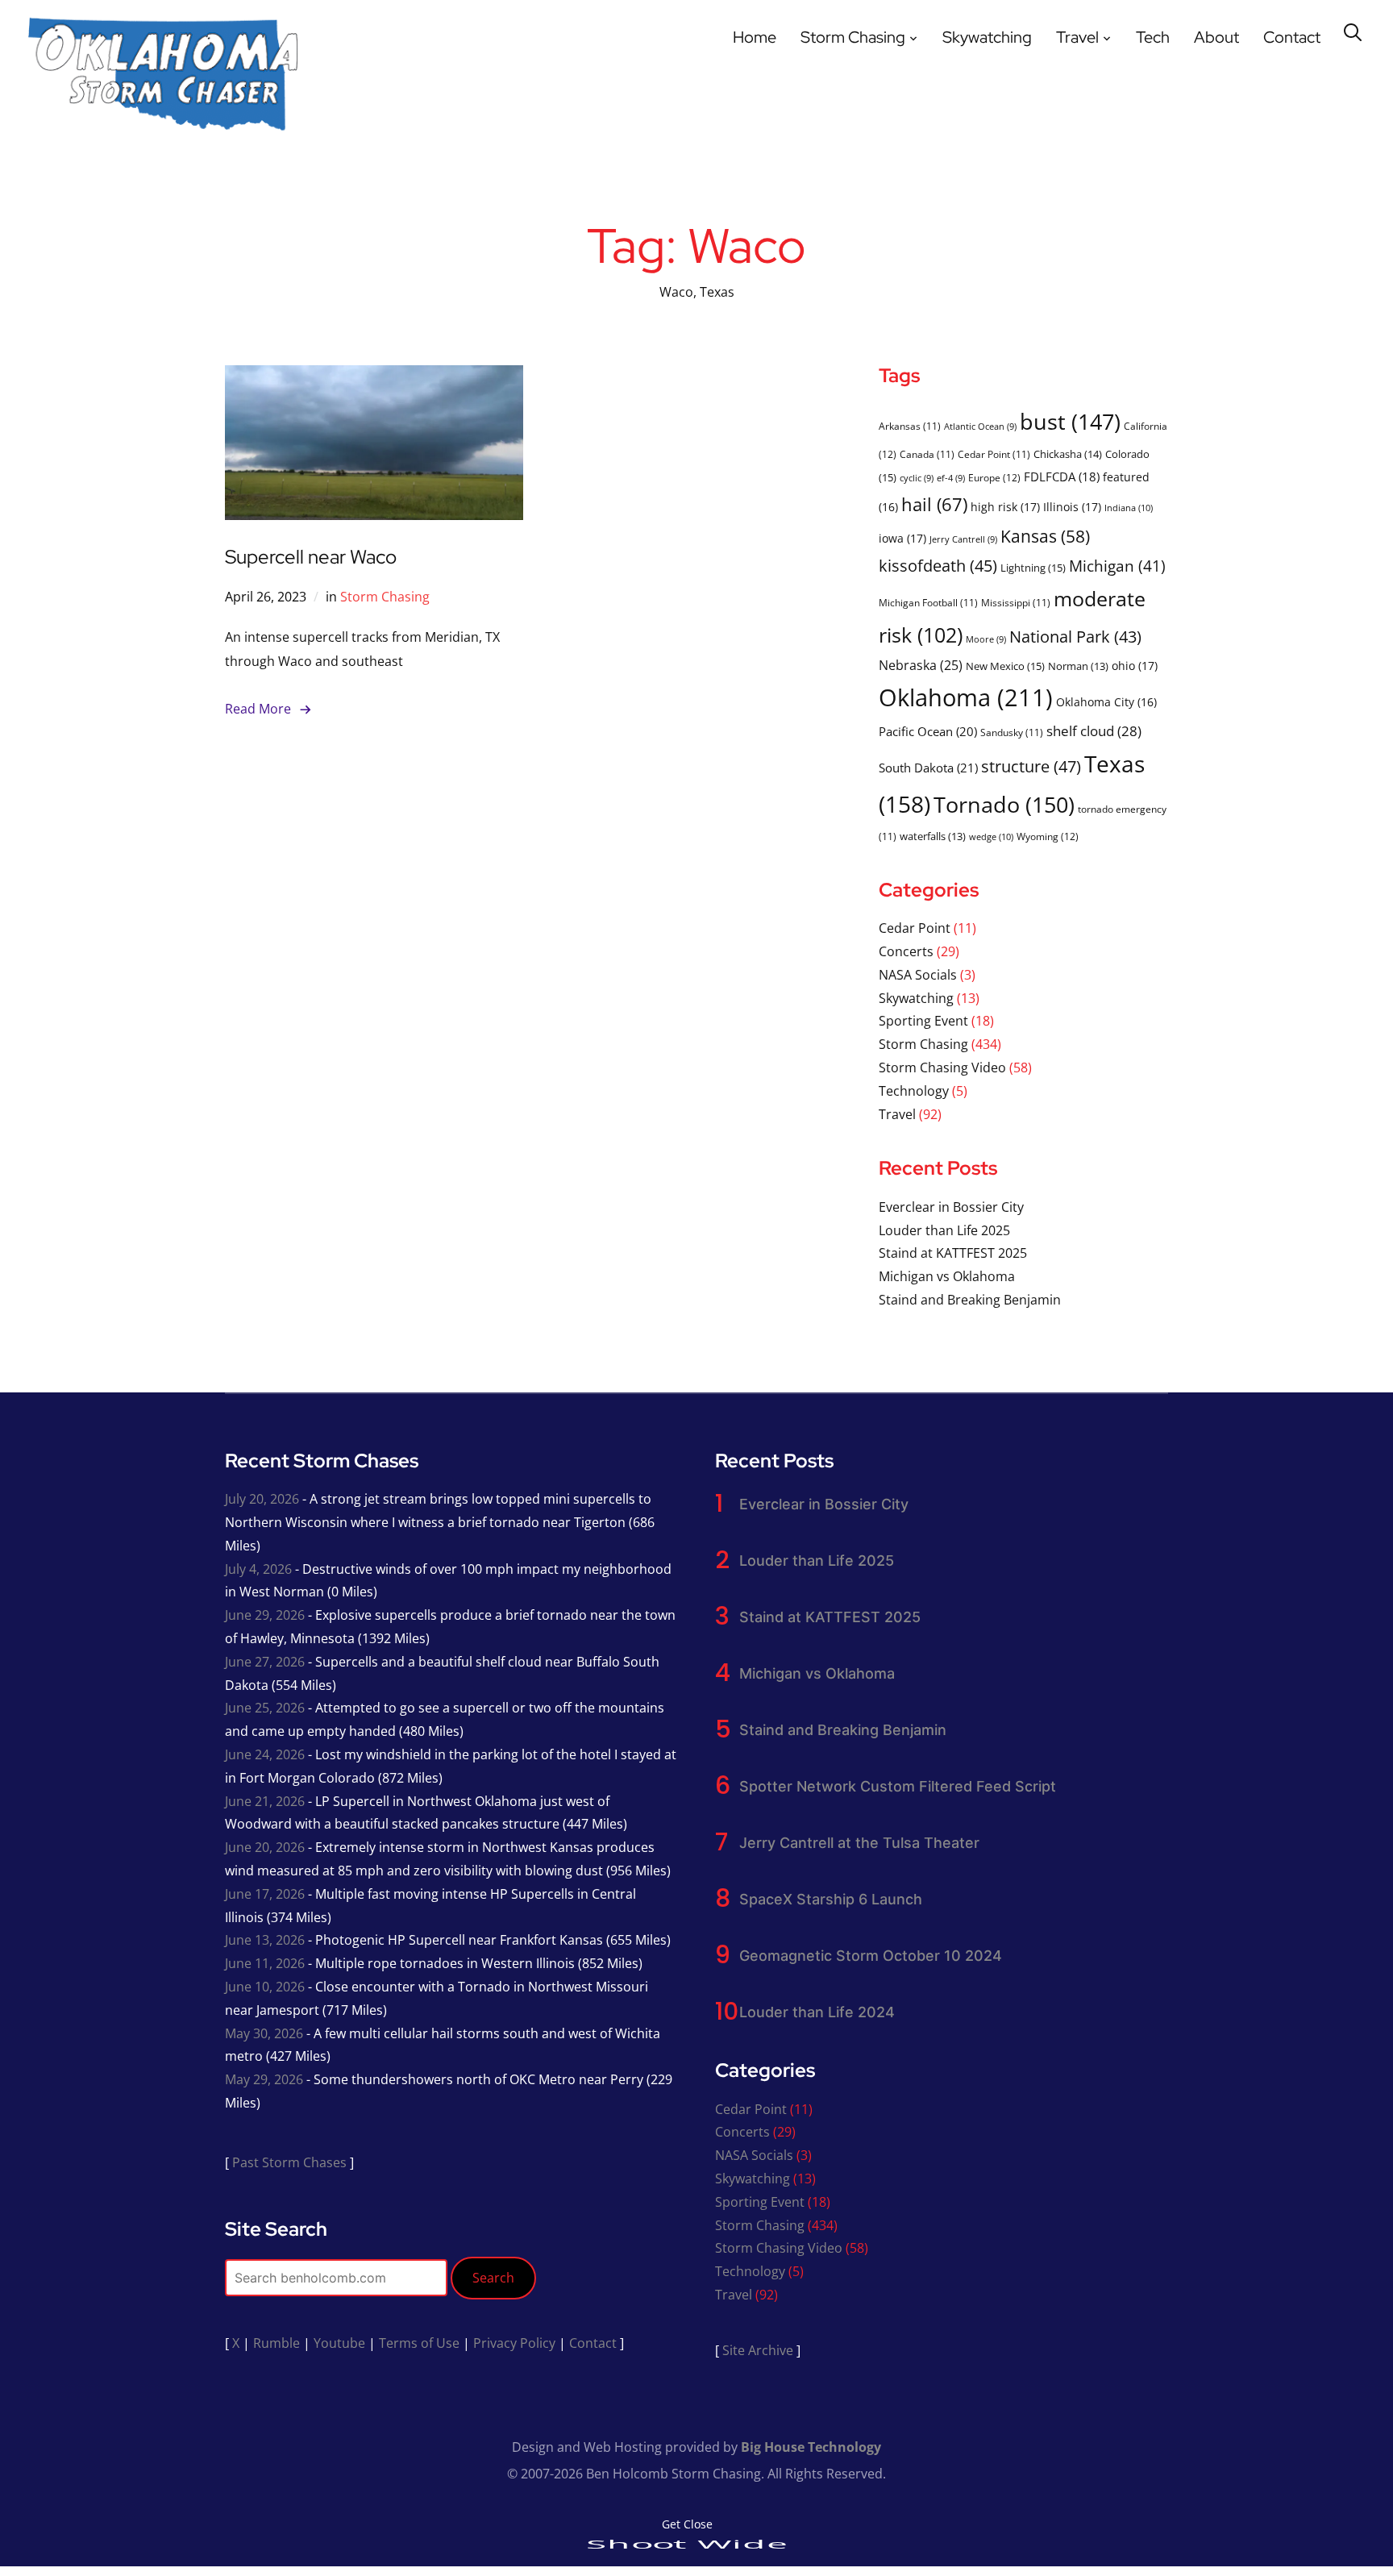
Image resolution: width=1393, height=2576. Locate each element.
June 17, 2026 (265, 1894)
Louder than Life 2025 (944, 1230)
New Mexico (1005, 666)
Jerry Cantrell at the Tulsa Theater (859, 1843)
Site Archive (758, 2350)
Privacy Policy (514, 2343)
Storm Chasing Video (942, 1067)
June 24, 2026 (265, 1754)
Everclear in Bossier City (951, 1207)
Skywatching (987, 37)
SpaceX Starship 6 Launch (831, 1899)
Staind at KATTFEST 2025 (953, 1253)
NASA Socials (918, 975)
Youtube (339, 2343)
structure (1031, 766)
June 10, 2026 (265, 1987)
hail (934, 504)
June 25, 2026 (265, 1708)
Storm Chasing (853, 37)
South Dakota (928, 768)
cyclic (917, 478)
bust (1070, 421)
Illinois (1072, 507)
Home (755, 37)
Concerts (906, 951)
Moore (986, 639)
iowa (902, 538)
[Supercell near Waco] (374, 377)
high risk (1005, 507)
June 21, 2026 (265, 1801)
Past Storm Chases (289, 2162)
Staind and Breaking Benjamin (970, 1300)
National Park (1075, 637)
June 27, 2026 (265, 1662)
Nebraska (921, 665)
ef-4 (951, 478)
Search (493, 2278)
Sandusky (1012, 732)
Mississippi (1016, 602)
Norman (1078, 666)
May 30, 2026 (264, 2033)
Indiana (1129, 508)
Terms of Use (419, 2343)
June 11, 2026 (265, 1963)
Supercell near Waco (311, 557)
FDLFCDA (1062, 476)
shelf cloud (1094, 731)
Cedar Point (994, 454)
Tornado (1004, 804)
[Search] (1353, 31)
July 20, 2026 (262, 1499)
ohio (1135, 666)
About (1216, 37)
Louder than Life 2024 (817, 2012)
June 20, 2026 (265, 1847)
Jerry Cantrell (963, 539)
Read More (258, 709)
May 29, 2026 (264, 2079)
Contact (1292, 37)
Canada (927, 454)
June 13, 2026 (265, 1940)
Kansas (1045, 536)
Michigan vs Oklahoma (947, 1276)
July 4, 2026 (258, 1569)
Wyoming (1048, 836)
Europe (994, 478)
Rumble (277, 2343)
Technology (914, 1091)
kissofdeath (938, 566)
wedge (991, 836)
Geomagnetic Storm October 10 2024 (871, 1956)
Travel (1077, 37)
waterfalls (933, 836)
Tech (1153, 37)
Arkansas (910, 426)
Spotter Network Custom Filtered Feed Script (898, 1786)
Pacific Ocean (928, 731)
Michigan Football (928, 602)
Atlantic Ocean (980, 427)
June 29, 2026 (265, 1615)
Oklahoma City (1106, 702)
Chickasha (1068, 454)
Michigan (1117, 566)
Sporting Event (923, 1021)
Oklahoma (966, 697)
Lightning (1033, 568)
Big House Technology (811, 2447)
